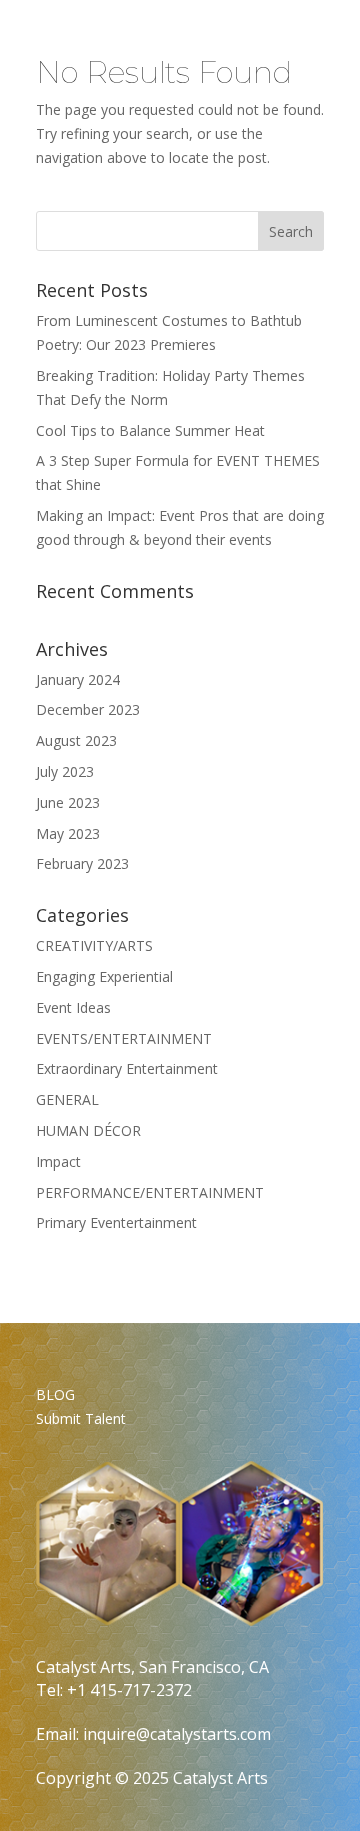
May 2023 (68, 833)
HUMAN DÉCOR (88, 1130)
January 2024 (78, 679)
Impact (58, 1161)
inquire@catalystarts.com (177, 1734)
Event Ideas (73, 1007)
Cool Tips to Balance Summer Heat (150, 430)
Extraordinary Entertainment (127, 1068)
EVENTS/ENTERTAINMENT (124, 1038)
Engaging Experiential (104, 976)
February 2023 (82, 863)
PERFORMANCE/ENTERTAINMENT (150, 1192)
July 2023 (65, 771)
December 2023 (88, 709)
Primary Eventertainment (116, 1222)
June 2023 (68, 802)
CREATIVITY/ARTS (94, 945)
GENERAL (67, 1099)
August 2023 (76, 740)
